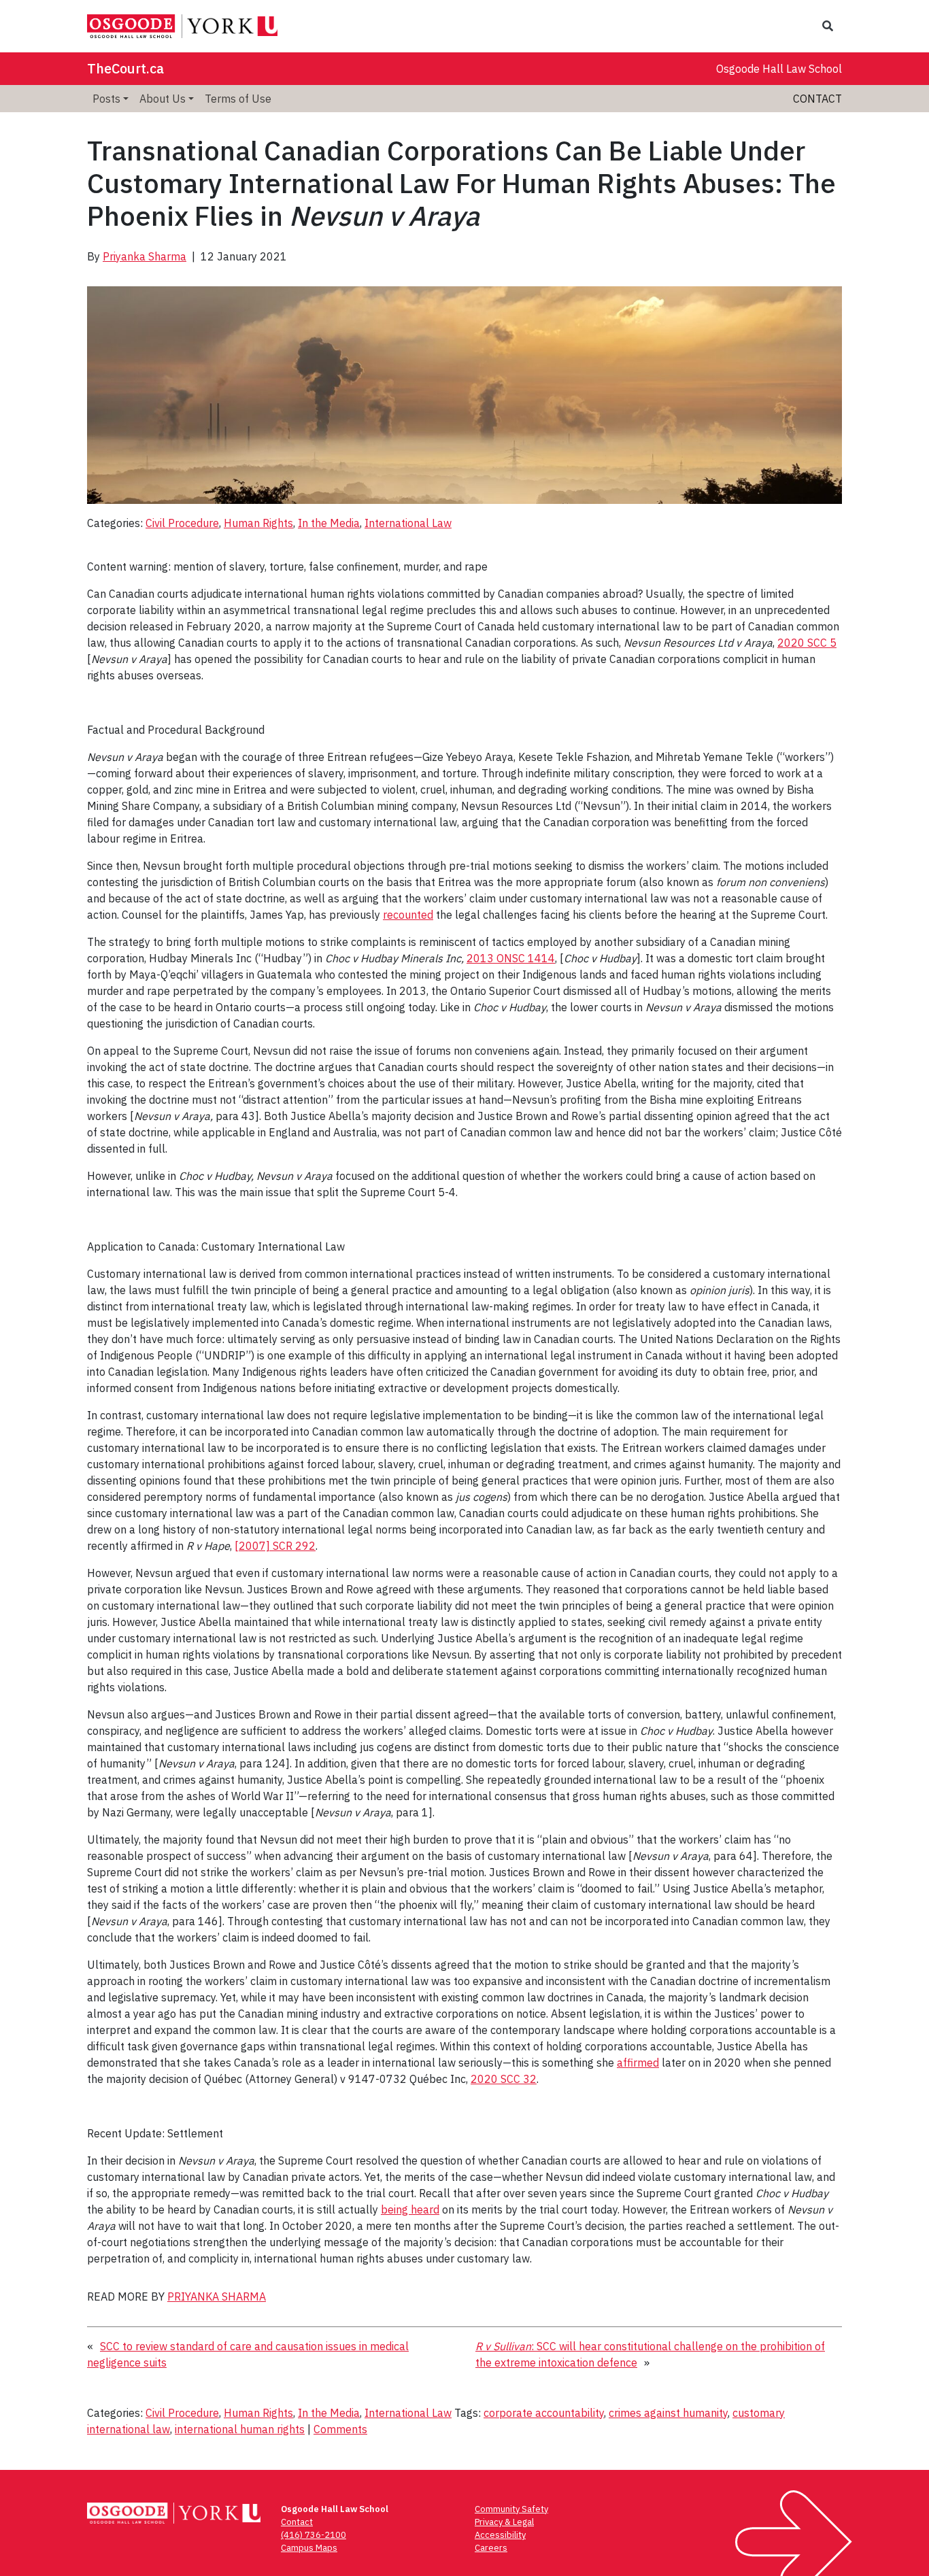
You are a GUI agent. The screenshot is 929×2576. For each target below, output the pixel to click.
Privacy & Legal (504, 2522)
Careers (491, 2548)
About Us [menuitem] (163, 99)
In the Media (329, 523)
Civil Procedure (182, 523)
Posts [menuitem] (106, 99)
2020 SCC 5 (807, 643)
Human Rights (258, 523)
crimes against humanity (668, 2413)
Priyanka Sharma (145, 256)
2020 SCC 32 (504, 2079)
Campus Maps (309, 2548)
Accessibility (500, 2535)
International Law (408, 523)
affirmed (638, 2063)
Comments (340, 2429)
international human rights (240, 2429)
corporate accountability (544, 2413)
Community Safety (511, 2509)
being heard (410, 2209)
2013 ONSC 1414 (511, 958)
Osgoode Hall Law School (779, 69)
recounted (408, 915)
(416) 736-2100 (314, 2535)
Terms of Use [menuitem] (238, 99)
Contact (817, 99)
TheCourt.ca (125, 68)
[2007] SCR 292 (275, 1546)
